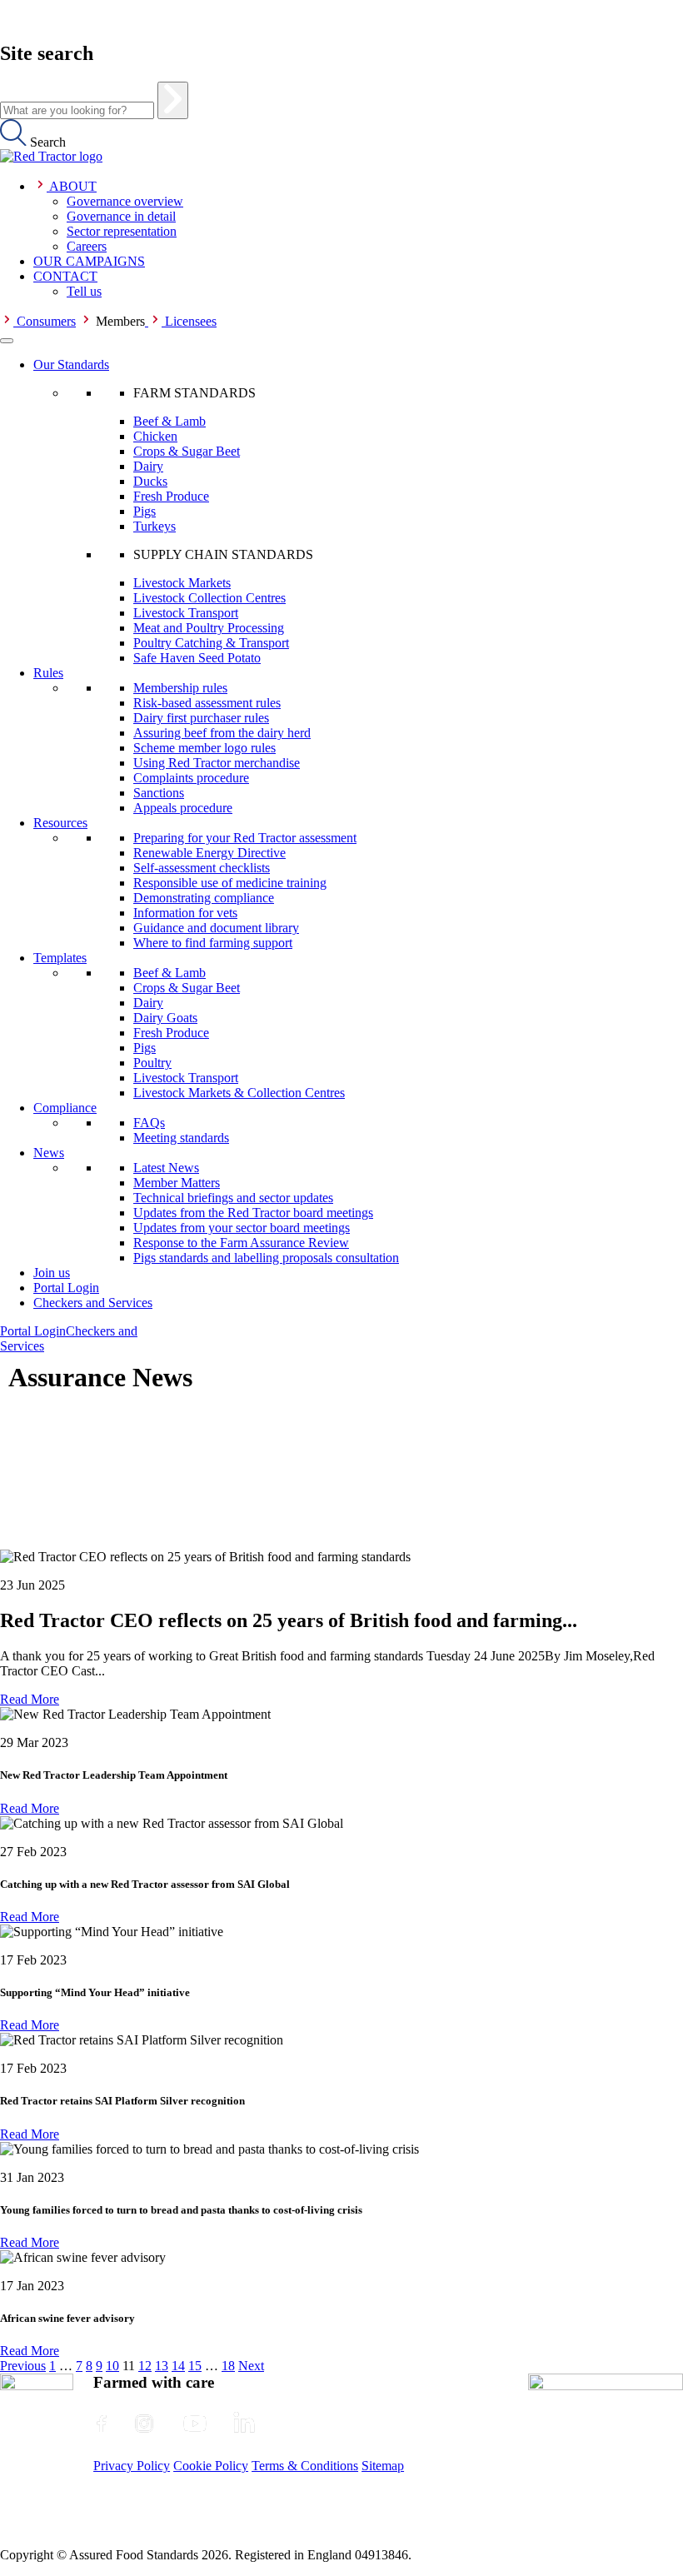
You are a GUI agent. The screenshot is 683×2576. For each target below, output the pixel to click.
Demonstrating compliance (204, 898)
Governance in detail (121, 216)
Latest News (166, 1168)
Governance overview (125, 201)
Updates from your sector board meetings (242, 1228)
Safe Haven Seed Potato (197, 658)
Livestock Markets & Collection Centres (239, 1093)
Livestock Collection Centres (209, 598)
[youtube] (195, 2424)
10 (112, 2366)
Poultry (152, 1063)
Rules (48, 673)
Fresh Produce (171, 496)
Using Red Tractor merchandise (217, 763)
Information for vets (185, 913)
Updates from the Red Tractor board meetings (253, 1213)
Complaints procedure (191, 778)
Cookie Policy (211, 2466)
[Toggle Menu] (7, 341)
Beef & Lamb (170, 421)
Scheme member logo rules (204, 748)
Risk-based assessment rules (207, 703)
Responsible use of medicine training (230, 883)
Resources (60, 823)
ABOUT (73, 186)
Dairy (148, 466)
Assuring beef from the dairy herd (222, 733)
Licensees (191, 321)
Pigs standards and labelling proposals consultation (266, 1258)
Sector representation (122, 231)
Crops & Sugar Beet (187, 451)
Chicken (155, 436)
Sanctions (159, 793)
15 (195, 2366)
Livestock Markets (182, 583)
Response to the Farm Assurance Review (241, 1243)
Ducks (150, 481)
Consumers (46, 321)
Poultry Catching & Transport (211, 643)
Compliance (65, 1108)
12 (145, 2366)
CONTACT (65, 276)
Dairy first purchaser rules (201, 718)
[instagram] (144, 2424)
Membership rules (180, 688)
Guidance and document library (216, 928)
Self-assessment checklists (202, 868)
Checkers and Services (93, 1303)
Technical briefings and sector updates (233, 1198)
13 (162, 2366)
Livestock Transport (186, 613)
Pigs (145, 511)
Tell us (84, 291)
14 (178, 2366)
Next (251, 2366)
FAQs (149, 1123)
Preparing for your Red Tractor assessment (245, 838)
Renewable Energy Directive (209, 853)
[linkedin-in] (244, 2424)
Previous (23, 2366)
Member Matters (177, 1183)
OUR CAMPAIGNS (89, 261)
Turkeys (155, 526)
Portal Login (66, 1288)
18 (228, 2366)
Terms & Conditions (305, 2466)
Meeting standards (181, 1138)
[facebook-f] (102, 2424)
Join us (52, 1273)
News (49, 1153)
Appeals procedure (183, 808)
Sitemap (383, 2466)
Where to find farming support (213, 943)
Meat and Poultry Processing (209, 628)
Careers (87, 246)
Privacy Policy (132, 2466)
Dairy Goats (165, 1018)
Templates (60, 958)
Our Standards (71, 364)
